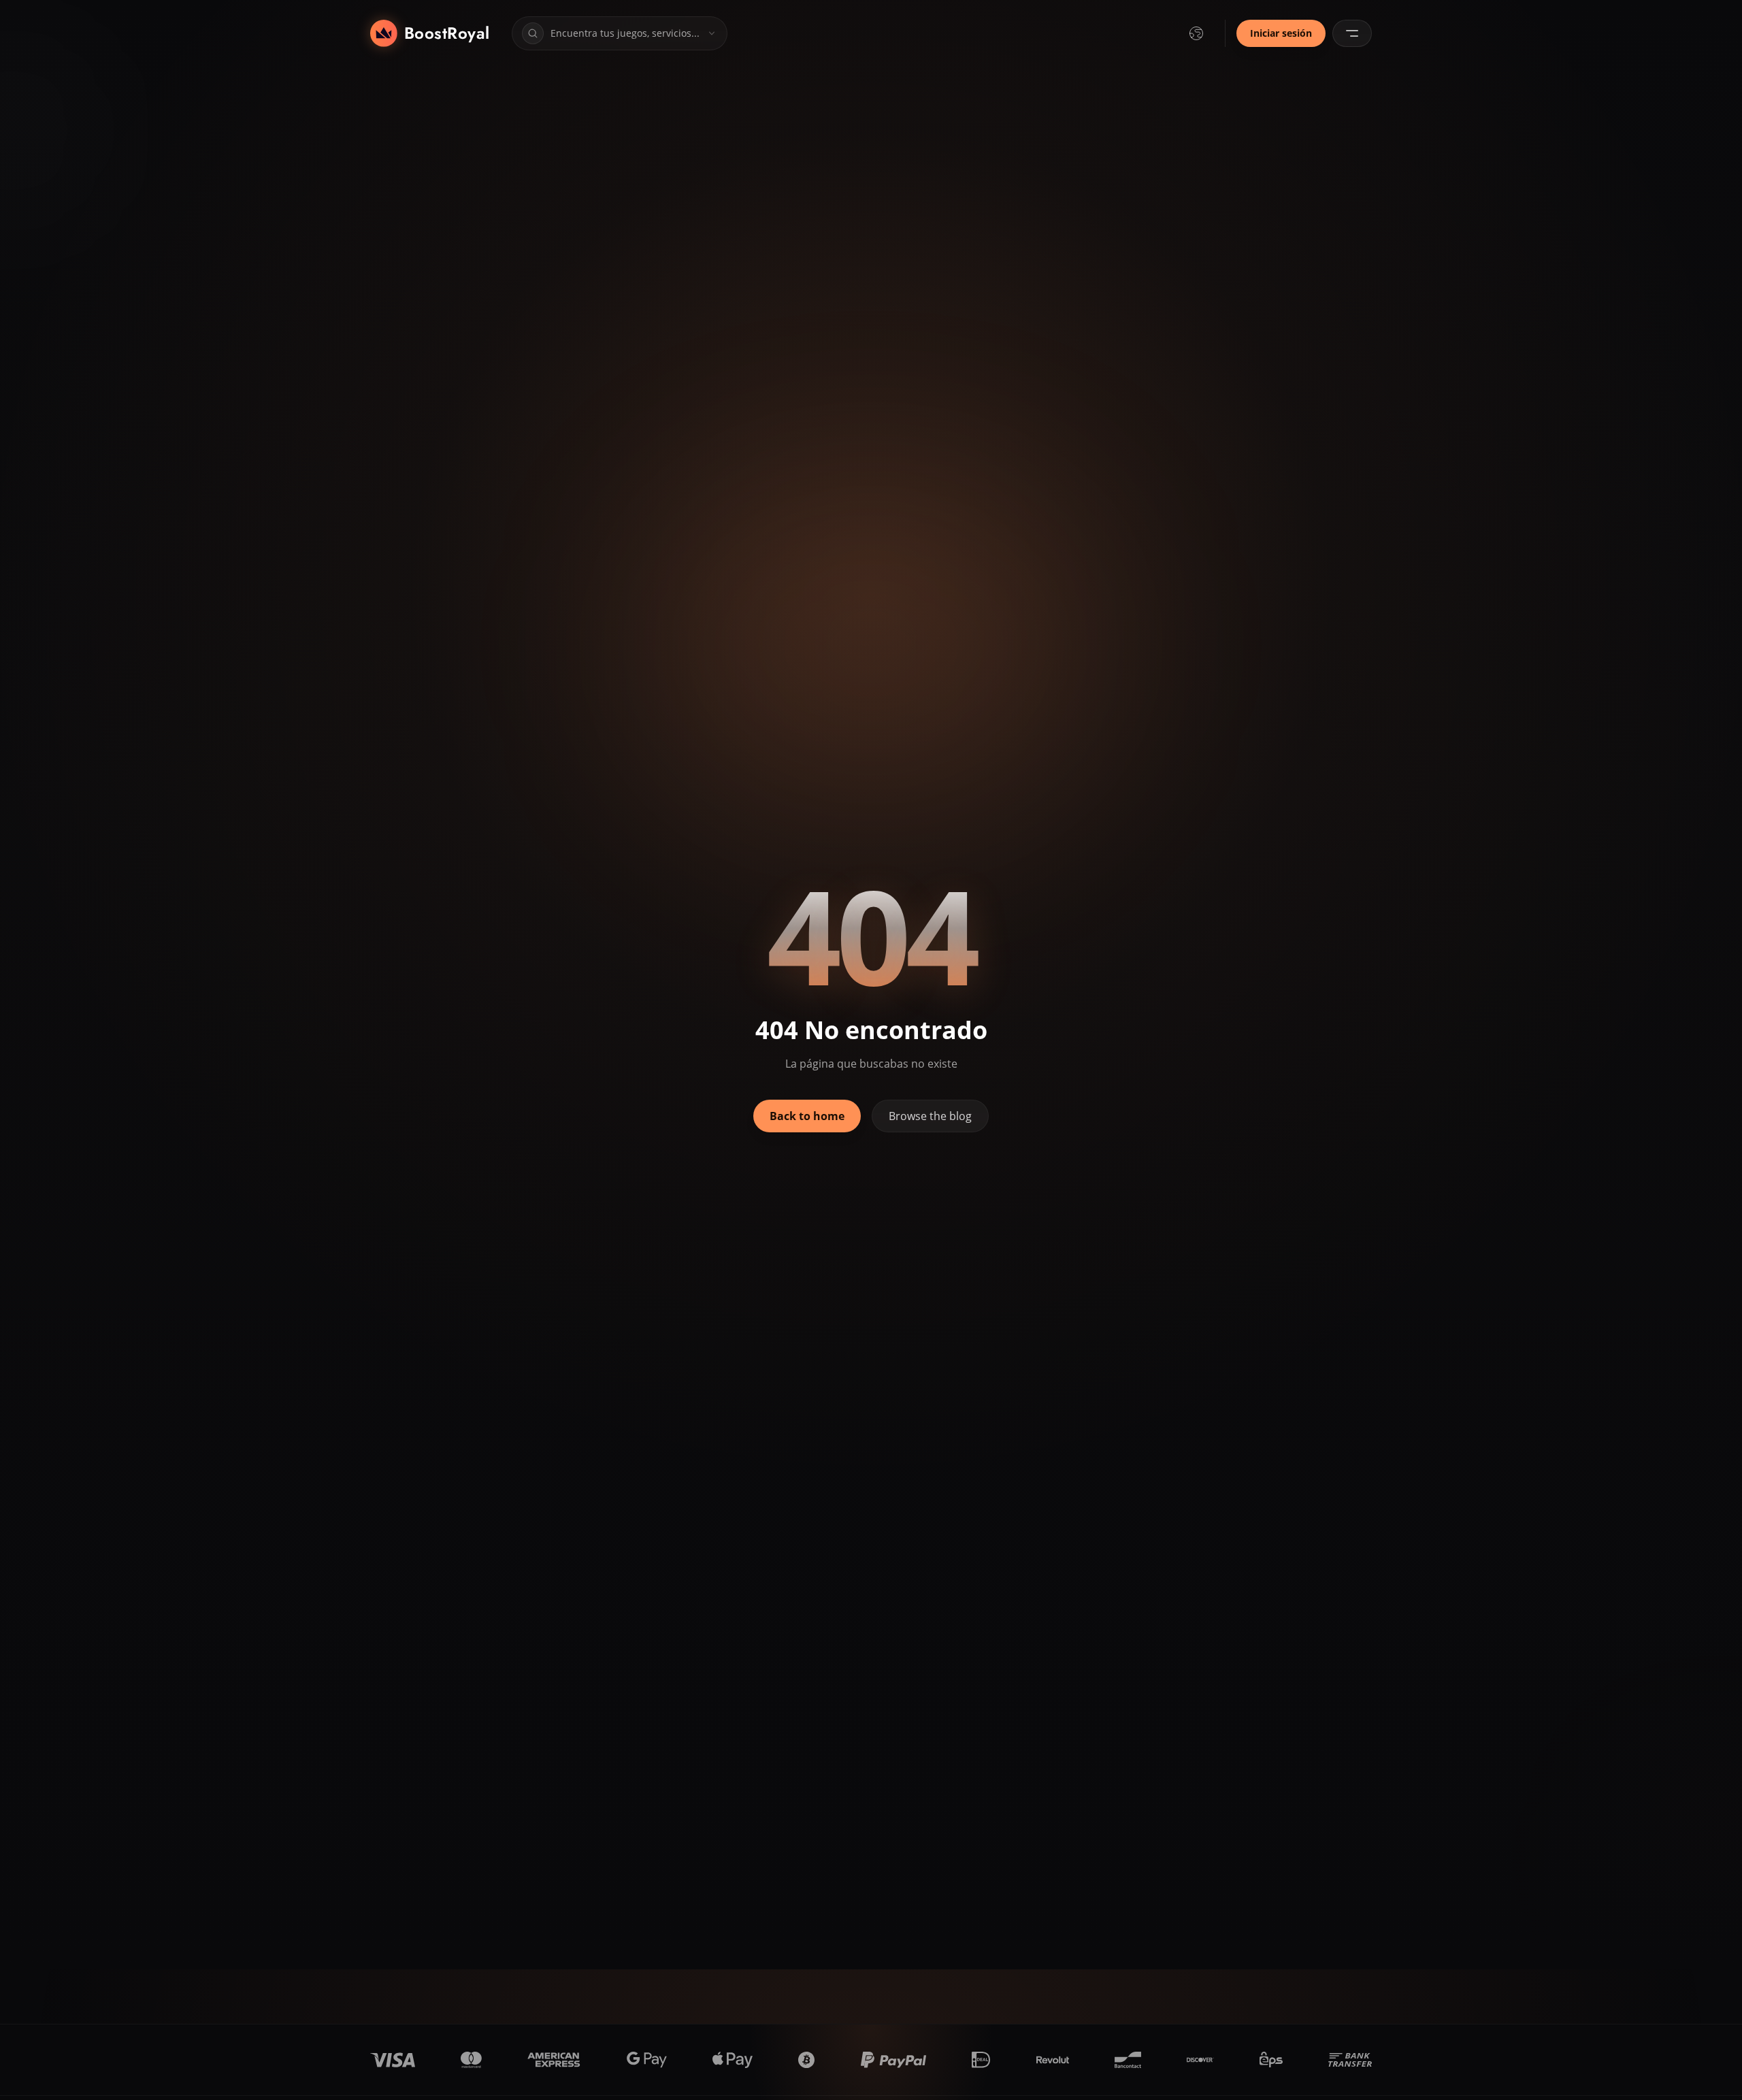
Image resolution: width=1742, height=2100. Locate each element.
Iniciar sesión (1281, 33)
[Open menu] (1352, 33)
